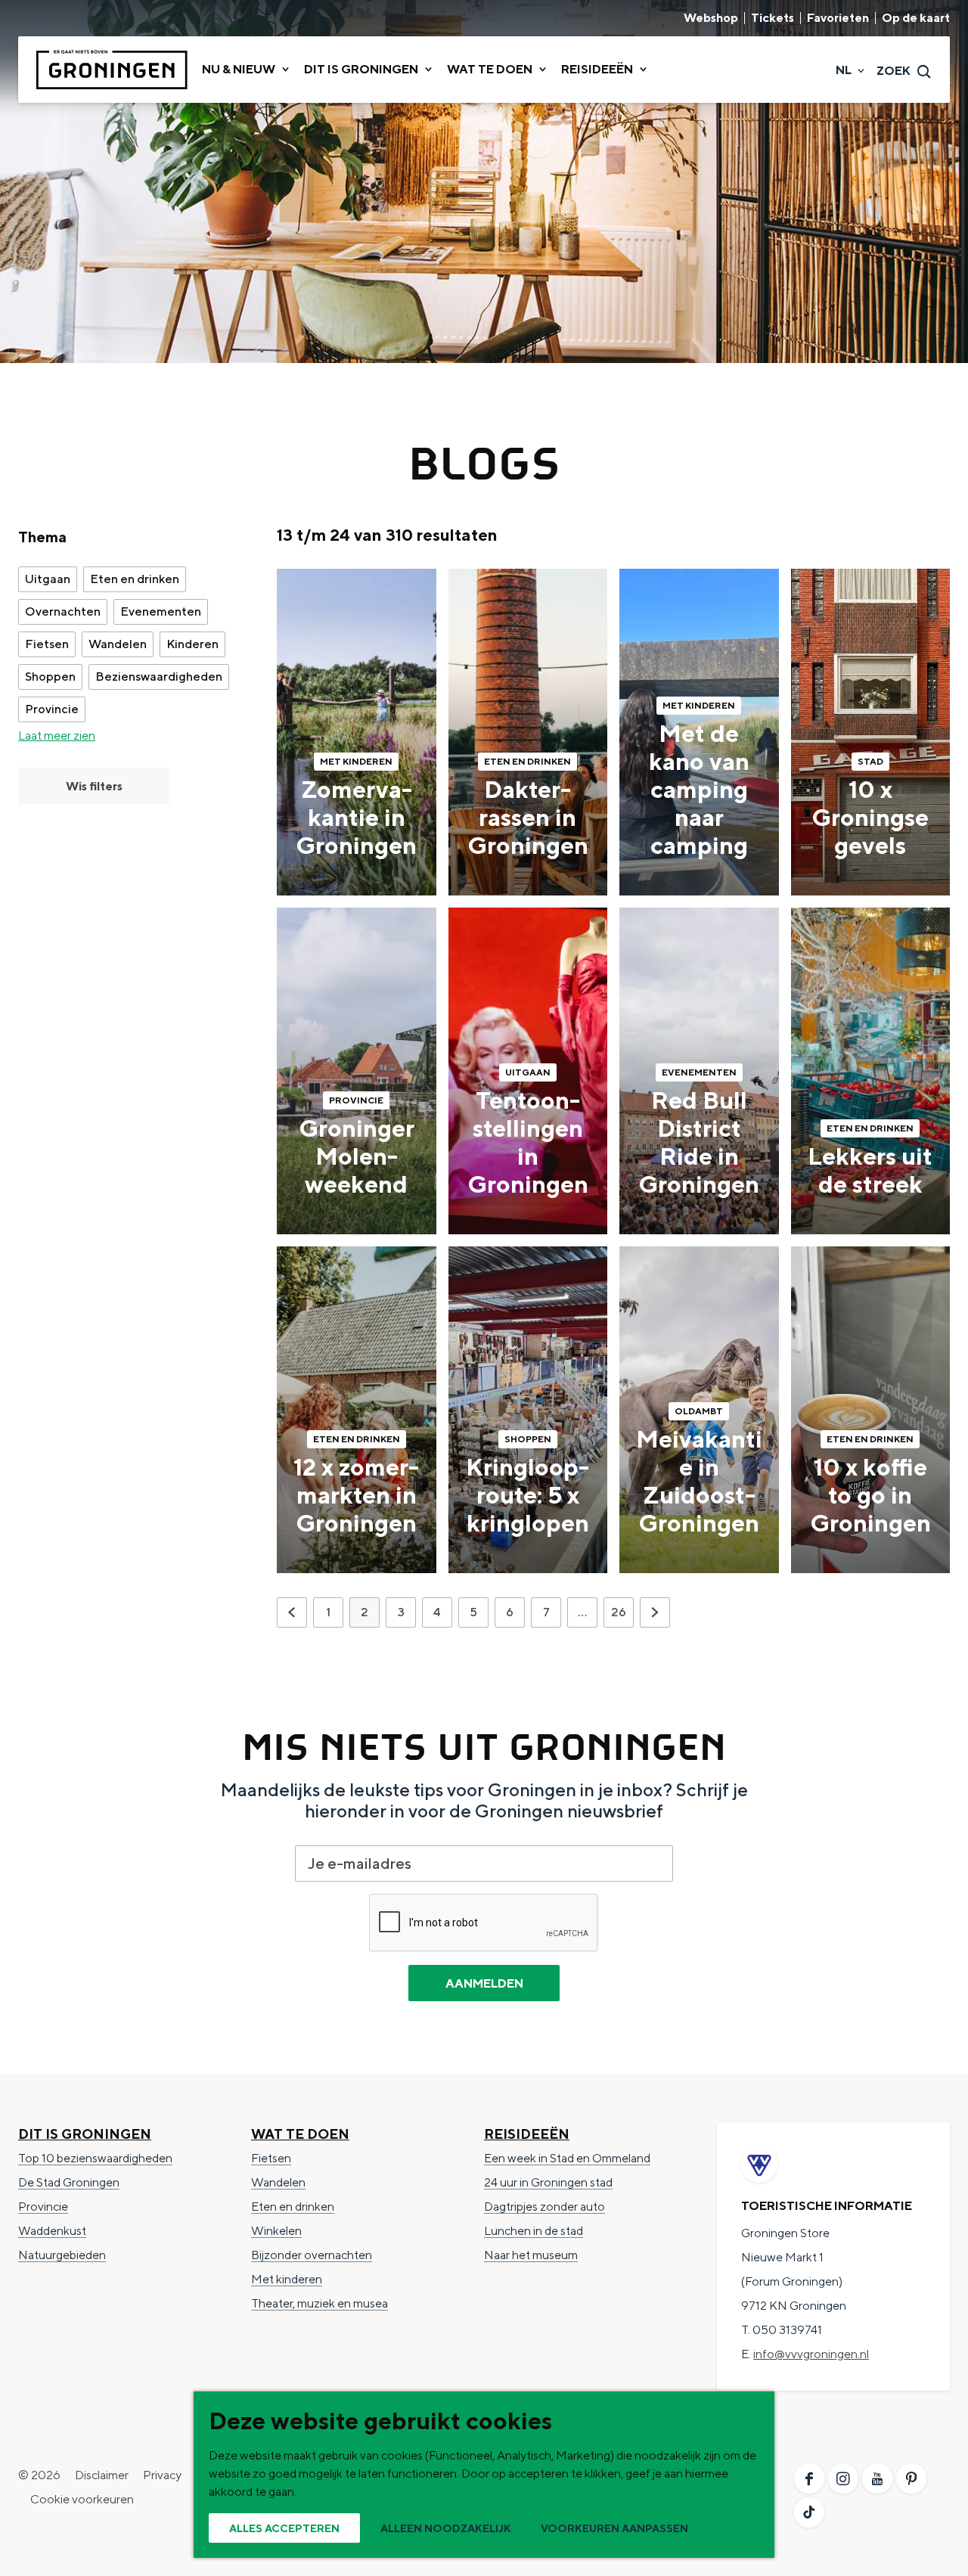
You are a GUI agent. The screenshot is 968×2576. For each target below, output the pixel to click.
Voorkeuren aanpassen (614, 2528)
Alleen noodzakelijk (446, 2528)
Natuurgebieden (62, 2255)
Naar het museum (531, 2255)
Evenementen (161, 611)
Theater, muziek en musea (320, 2303)
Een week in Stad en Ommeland (567, 2158)
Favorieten (838, 18)
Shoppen (50, 677)
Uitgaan (48, 579)
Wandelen (118, 644)
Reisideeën (527, 2134)
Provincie (52, 709)
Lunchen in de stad (534, 2231)
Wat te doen (300, 2134)
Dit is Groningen (85, 2134)
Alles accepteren (284, 2528)
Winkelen (276, 2231)
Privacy (162, 2475)
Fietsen (47, 644)
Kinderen (192, 644)
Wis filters (94, 786)
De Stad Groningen (69, 2182)
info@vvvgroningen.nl (811, 2354)
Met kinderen (287, 2279)
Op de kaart (916, 18)
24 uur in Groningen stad (548, 2182)
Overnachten (63, 611)
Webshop (711, 18)
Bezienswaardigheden (159, 677)
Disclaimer (102, 2475)
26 (620, 1616)
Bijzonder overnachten (312, 2255)
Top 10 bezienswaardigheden (95, 2158)
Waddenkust (52, 2231)
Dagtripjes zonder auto (544, 2207)
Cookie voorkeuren (82, 2499)
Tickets (773, 18)
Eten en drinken (135, 579)
